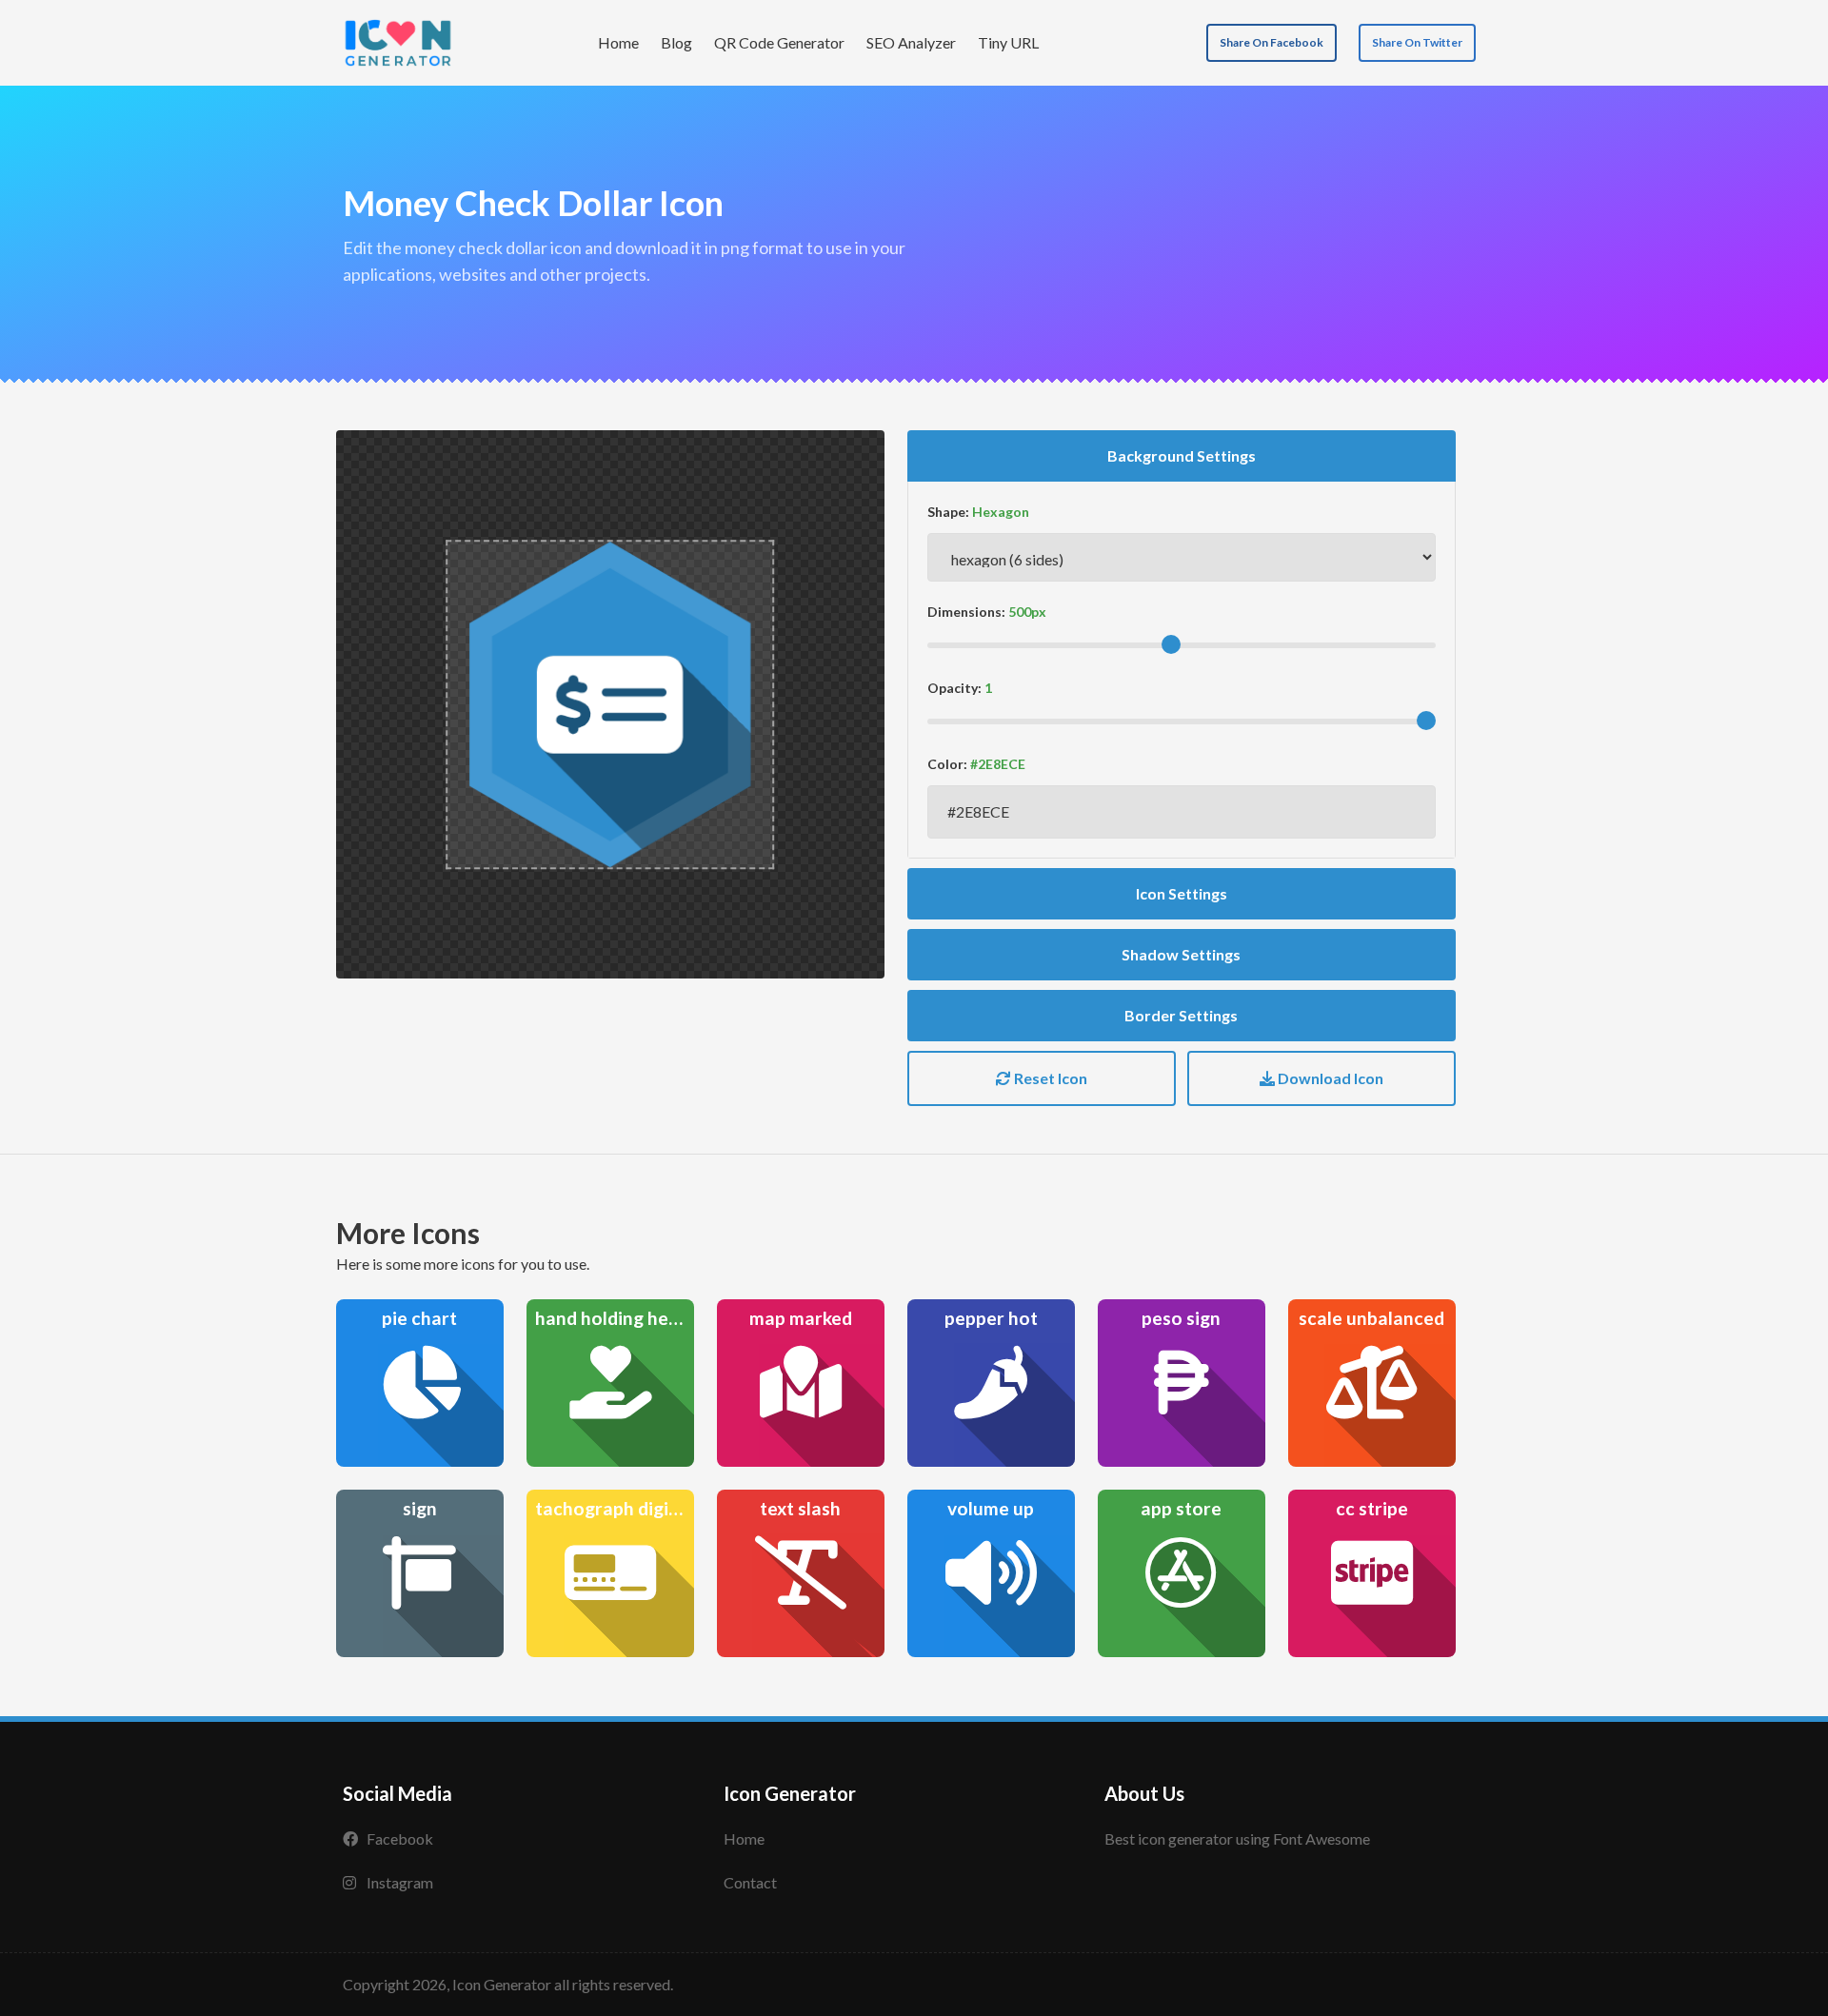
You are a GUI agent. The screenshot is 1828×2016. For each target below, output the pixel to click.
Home (618, 42)
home (744, 1838)
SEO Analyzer (911, 42)
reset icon (1049, 1078)
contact (750, 1882)
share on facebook (1272, 42)
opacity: (954, 688)
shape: (948, 512)
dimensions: (966, 612)
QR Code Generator (779, 42)
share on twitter (1417, 42)
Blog (676, 42)
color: (947, 764)
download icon (1329, 1078)
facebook (400, 1838)
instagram (400, 1882)
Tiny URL (1008, 42)
